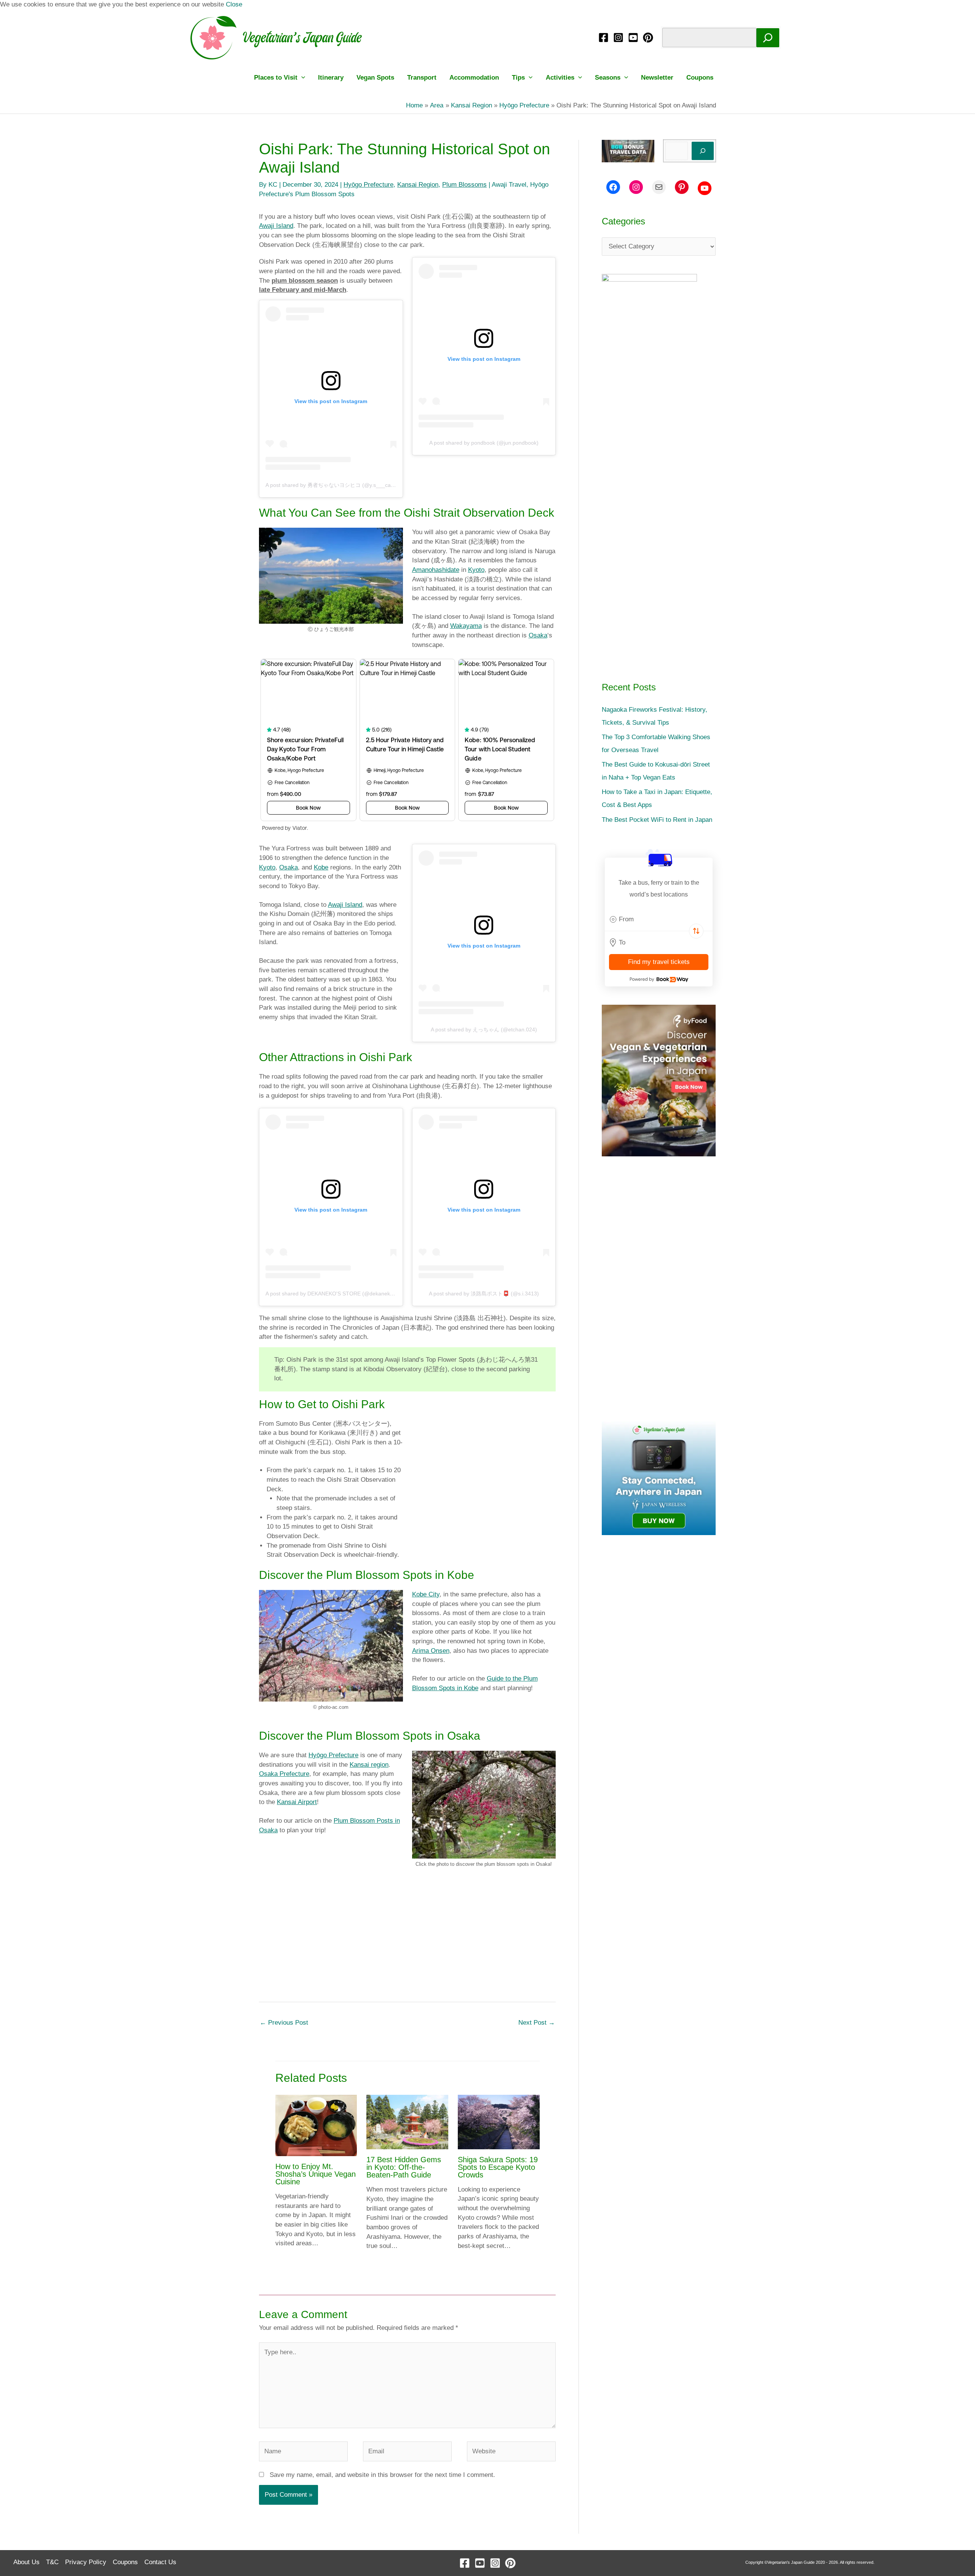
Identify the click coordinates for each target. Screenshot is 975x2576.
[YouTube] (633, 38)
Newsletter (657, 78)
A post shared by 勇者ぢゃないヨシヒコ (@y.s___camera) (335, 485)
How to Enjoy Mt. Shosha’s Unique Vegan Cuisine (316, 2174)
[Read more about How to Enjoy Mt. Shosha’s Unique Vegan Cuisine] (316, 2125)
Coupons (700, 78)
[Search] (768, 38)
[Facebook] (603, 38)
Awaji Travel (509, 185)
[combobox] (659, 919)
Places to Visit (276, 78)
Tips (518, 78)
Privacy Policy (86, 2562)
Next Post (537, 2023)
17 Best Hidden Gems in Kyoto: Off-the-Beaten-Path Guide (404, 2167)
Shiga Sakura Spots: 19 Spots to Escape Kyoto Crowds (498, 2167)
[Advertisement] (407, 1939)
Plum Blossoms (464, 185)
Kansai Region (418, 185)
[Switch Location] (696, 931)
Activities (560, 78)
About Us (26, 2562)
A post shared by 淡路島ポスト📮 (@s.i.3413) (484, 1294)
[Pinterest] (648, 38)
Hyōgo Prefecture (368, 185)
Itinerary (331, 78)
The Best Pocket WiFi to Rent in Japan (657, 820)
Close (234, 4)
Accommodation (474, 78)
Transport (422, 78)
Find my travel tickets (659, 962)
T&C (52, 2562)
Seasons (608, 78)
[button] (301, 78)
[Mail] (659, 187)
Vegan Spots (375, 78)
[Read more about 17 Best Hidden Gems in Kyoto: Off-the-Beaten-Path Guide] (407, 2122)
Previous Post (284, 2023)
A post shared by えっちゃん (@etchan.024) (484, 1029)
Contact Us (160, 2562)
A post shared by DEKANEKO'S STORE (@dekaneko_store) (338, 1294)
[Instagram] (618, 38)
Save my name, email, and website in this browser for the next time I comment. (382, 2475)
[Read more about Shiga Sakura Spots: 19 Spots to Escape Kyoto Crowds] (499, 2122)
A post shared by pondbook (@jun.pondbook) (484, 443)
